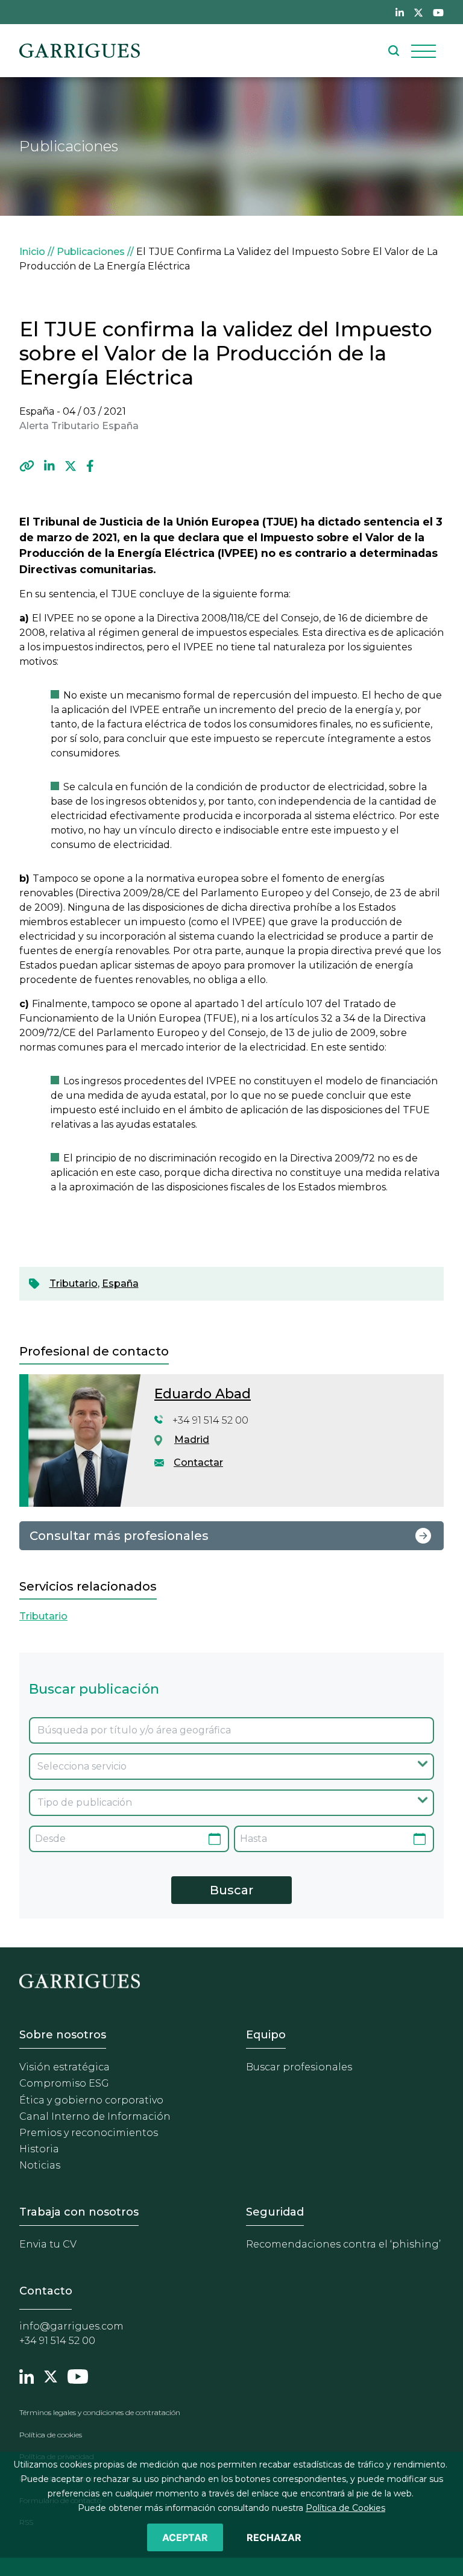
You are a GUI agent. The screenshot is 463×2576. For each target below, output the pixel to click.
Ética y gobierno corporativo (91, 2100)
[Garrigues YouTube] (78, 2375)
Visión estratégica (65, 2067)
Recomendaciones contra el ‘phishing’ (343, 2244)
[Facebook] (90, 467)
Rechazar (274, 2537)
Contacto (46, 2291)
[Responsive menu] (424, 51)
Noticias (40, 2165)
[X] (71, 467)
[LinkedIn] (49, 467)
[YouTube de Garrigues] (438, 12)
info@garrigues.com (71, 2326)
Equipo (266, 2035)
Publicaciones (91, 252)
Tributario (74, 1283)
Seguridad (275, 2212)
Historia (39, 2149)
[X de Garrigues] (418, 12)
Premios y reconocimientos (89, 2133)
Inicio (32, 252)
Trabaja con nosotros (79, 2212)
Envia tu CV (48, 2244)
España (120, 1283)
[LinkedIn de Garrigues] (400, 12)
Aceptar (185, 2537)
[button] (27, 467)
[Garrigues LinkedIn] (27, 2375)
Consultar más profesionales (119, 1536)
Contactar (198, 1462)
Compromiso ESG (64, 2083)
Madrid (192, 1440)
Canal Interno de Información (95, 2116)
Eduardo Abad (203, 1394)
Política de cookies (51, 2435)
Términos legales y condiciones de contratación (100, 2412)
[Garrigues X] (51, 2375)
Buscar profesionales (299, 2067)
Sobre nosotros (63, 2035)
